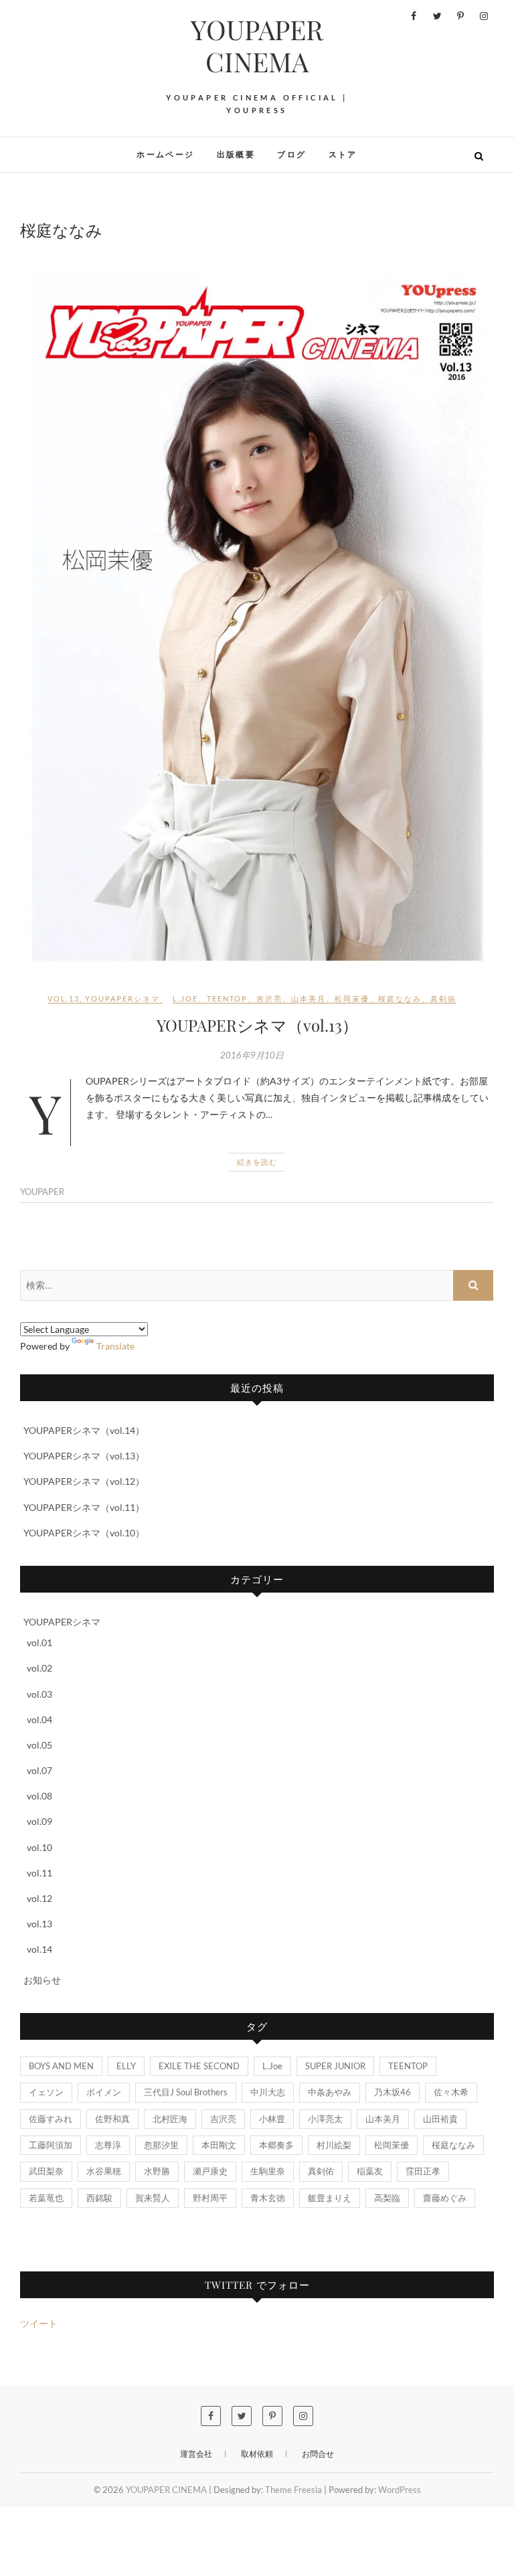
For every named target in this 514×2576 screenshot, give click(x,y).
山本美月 (309, 998)
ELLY (126, 2066)
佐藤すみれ (51, 2119)
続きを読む (257, 1162)
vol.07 (39, 1770)
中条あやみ (330, 2092)
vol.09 (39, 1821)
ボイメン (104, 2092)
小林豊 (272, 2119)
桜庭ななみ (400, 998)
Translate (115, 1346)
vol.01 (39, 1642)
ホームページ (165, 154)
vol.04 (39, 1719)
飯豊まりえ (330, 2198)
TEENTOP (227, 998)
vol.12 (39, 1898)
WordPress (400, 2490)
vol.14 (39, 1949)
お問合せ (318, 2454)
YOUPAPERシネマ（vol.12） (84, 1481)
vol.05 (39, 1745)
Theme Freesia (293, 2490)
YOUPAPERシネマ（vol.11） (84, 1507)
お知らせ (42, 1980)
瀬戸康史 (210, 2171)
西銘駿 (99, 2198)
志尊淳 (108, 2145)
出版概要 (236, 154)
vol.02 (39, 1668)
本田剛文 (219, 2145)
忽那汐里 (161, 2145)
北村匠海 (170, 2119)
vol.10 (39, 1847)
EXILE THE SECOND (199, 2066)
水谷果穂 (104, 2171)
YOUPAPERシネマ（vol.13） (257, 1025)
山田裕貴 (440, 2119)
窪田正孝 (423, 2171)
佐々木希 (451, 2092)
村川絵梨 (334, 2145)
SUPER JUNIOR (335, 2066)
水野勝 (157, 2171)
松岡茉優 (352, 998)
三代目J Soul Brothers (186, 2092)
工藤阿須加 (51, 2145)
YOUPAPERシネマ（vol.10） (84, 1533)
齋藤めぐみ (445, 2198)
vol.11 (39, 1873)
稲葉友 (370, 2171)
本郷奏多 (276, 2145)
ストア (343, 154)
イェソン (46, 2092)
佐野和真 (112, 2119)
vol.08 (39, 1796)
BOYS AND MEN (61, 2066)
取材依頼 (257, 2454)
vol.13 (64, 998)
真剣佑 (443, 998)
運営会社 (196, 2454)
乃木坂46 (393, 2092)
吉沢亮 (269, 998)
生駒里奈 (268, 2171)
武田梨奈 (46, 2171)
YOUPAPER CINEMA (257, 46)
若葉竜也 (46, 2198)
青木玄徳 (268, 2198)
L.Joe (185, 998)
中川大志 (268, 2092)
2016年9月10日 (252, 1055)
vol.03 (39, 1694)
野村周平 (210, 2198)
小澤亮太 (325, 2119)
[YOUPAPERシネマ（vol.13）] (257, 616)
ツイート (39, 2323)
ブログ (291, 154)
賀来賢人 (153, 2198)
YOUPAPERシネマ (122, 998)
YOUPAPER (42, 1192)
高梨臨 (387, 2198)
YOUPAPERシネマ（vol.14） (84, 1430)
